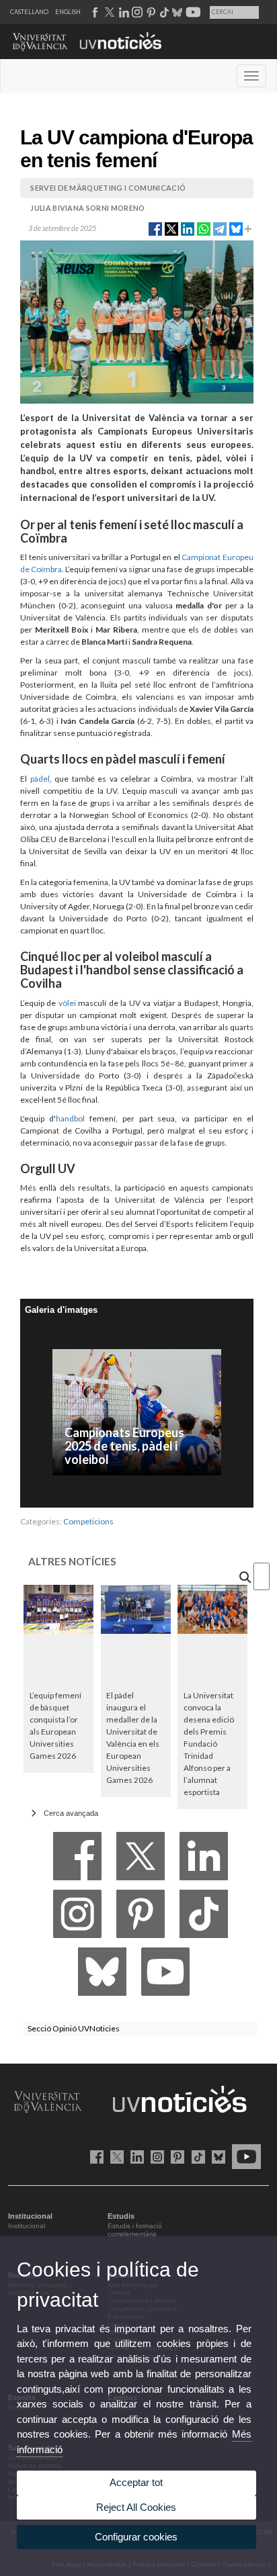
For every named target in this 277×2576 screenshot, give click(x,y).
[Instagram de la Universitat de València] (155, 2156)
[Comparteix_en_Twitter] (171, 228)
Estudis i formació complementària (135, 2230)
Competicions (88, 1521)
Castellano (29, 12)
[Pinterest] (141, 1918)
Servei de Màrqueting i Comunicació (108, 188)
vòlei (67, 1003)
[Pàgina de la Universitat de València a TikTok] (164, 12)
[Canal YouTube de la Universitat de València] (244, 2156)
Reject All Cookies (136, 2507)
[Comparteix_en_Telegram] (220, 228)
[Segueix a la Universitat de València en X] (115, 2156)
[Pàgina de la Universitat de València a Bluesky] (176, 12)
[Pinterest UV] (175, 2156)
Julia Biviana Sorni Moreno (87, 208)
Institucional (27, 2226)
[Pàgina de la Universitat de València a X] (108, 12)
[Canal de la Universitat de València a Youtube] (192, 12)
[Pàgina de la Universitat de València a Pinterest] (150, 12)
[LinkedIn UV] (135, 2156)
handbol (70, 1118)
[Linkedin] (204, 1860)
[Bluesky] (102, 1975)
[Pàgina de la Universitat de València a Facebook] (94, 12)
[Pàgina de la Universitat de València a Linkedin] (123, 12)
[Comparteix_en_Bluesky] (236, 228)
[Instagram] (77, 1918)
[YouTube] (165, 1975)
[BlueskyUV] (216, 2156)
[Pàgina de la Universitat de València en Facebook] (94, 2156)
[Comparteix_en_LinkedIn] (188, 228)
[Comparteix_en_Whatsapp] (204, 228)
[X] (141, 1860)
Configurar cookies (136, 2537)
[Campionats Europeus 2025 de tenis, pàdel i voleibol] (137, 1411)
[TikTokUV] (195, 2156)
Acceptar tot (136, 2482)
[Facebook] (77, 1860)
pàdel (40, 779)
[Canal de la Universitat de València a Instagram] (136, 12)
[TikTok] (204, 1918)
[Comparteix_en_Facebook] (155, 228)
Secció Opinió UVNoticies (74, 2028)
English (68, 12)
